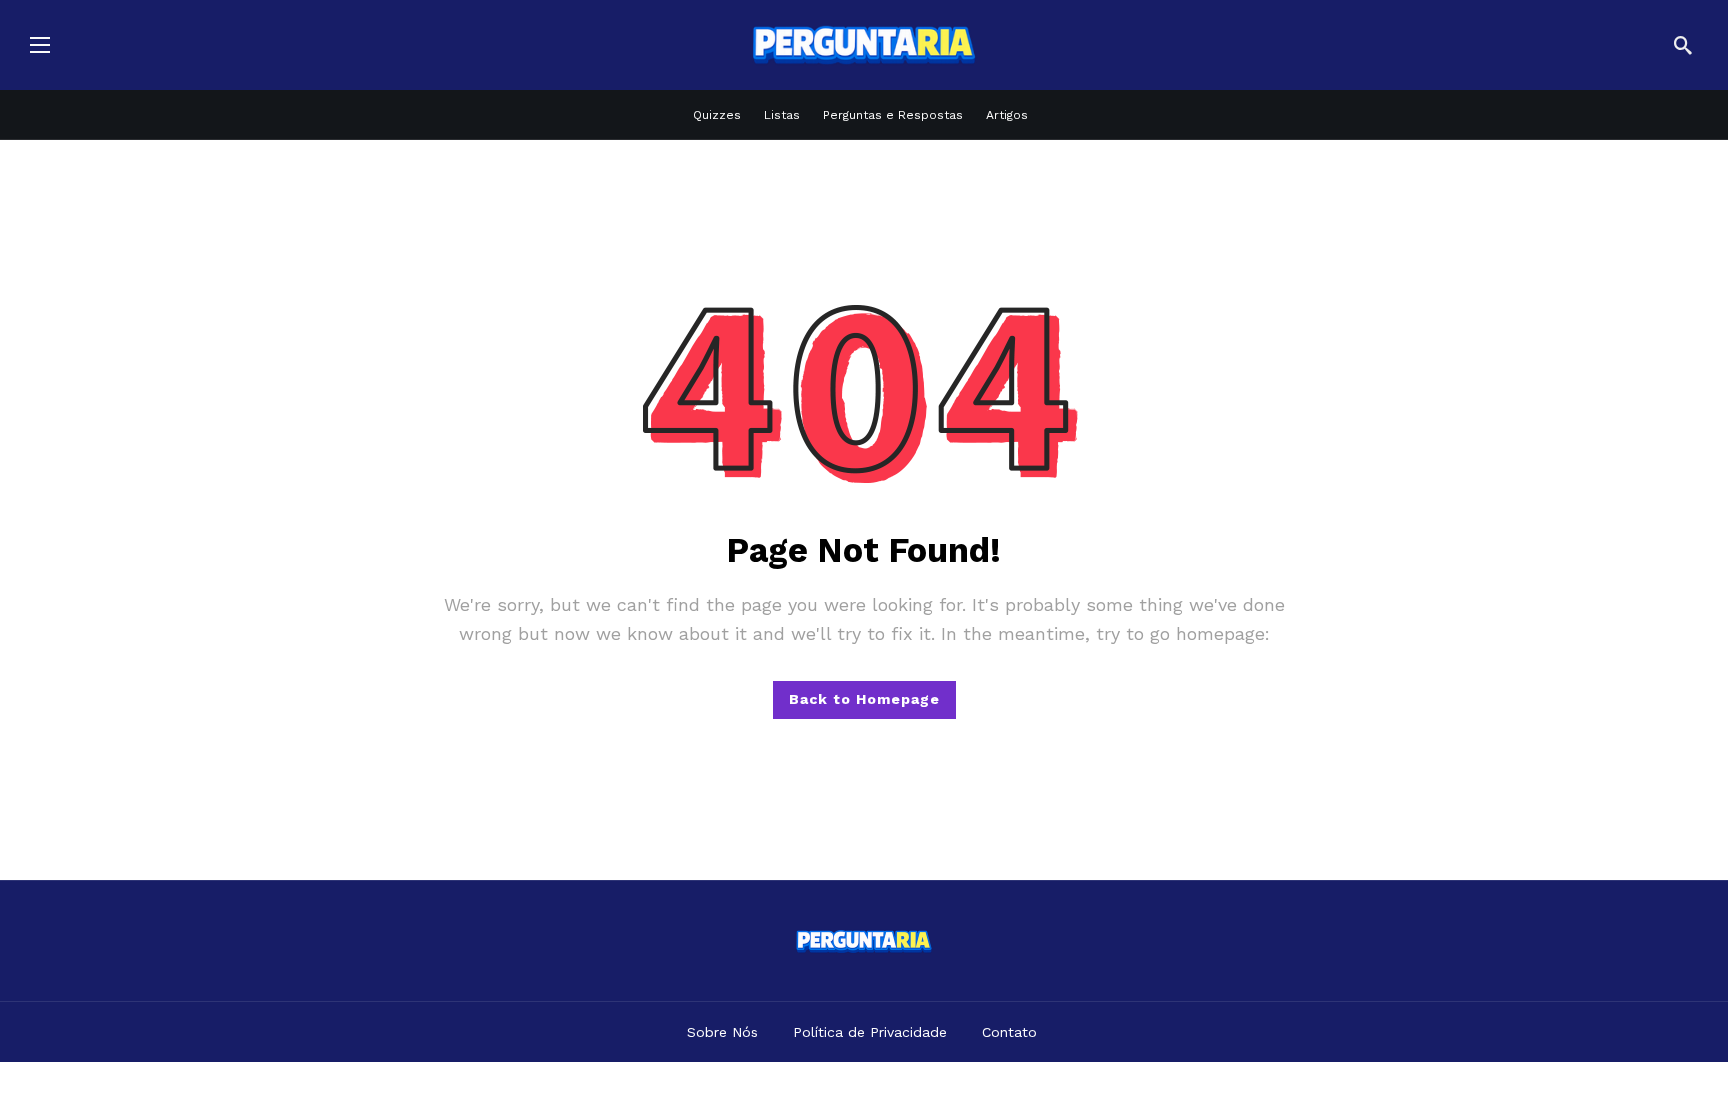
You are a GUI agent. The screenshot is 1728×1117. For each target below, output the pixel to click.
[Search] (1683, 45)
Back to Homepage (864, 699)
